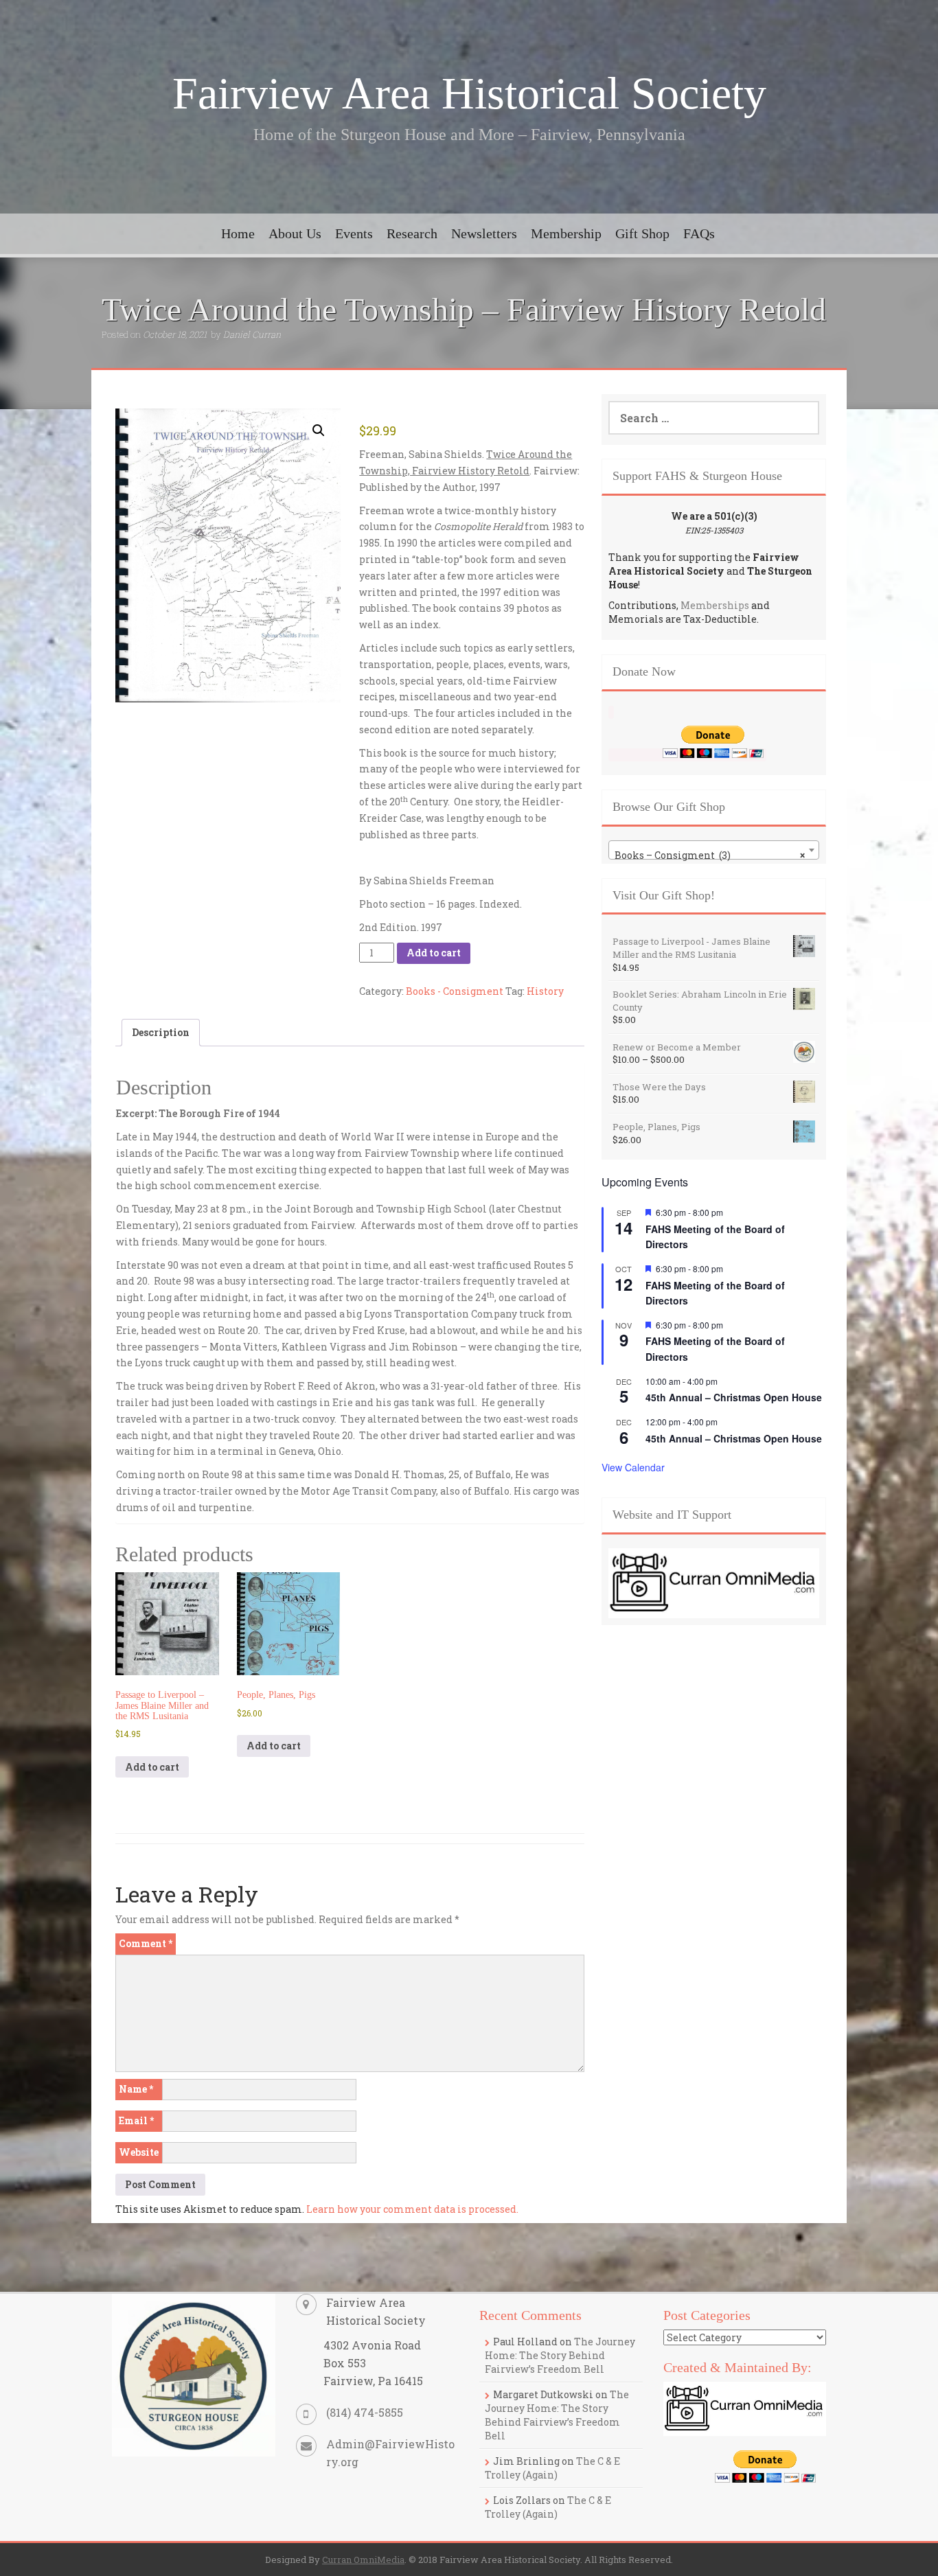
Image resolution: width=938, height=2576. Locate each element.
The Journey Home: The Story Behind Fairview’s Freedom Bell (560, 2355)
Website (139, 2152)
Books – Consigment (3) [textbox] (710, 855)
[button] (319, 430)
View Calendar (633, 1467)
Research (412, 233)
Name (136, 2089)
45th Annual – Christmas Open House (734, 1397)
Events (354, 233)
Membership (566, 233)
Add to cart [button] (152, 1767)
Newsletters (484, 233)
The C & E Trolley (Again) (552, 2468)
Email (136, 2120)
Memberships (715, 605)
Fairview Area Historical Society (469, 93)
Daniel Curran (252, 334)
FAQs (699, 233)
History (545, 991)
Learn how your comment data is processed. (412, 2209)
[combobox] (714, 850)
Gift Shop (642, 233)
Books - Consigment (455, 991)
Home (238, 233)
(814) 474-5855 (365, 2412)
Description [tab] (161, 1032)
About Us (295, 233)
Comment (146, 1943)
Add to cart (434, 953)
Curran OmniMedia (363, 2560)
